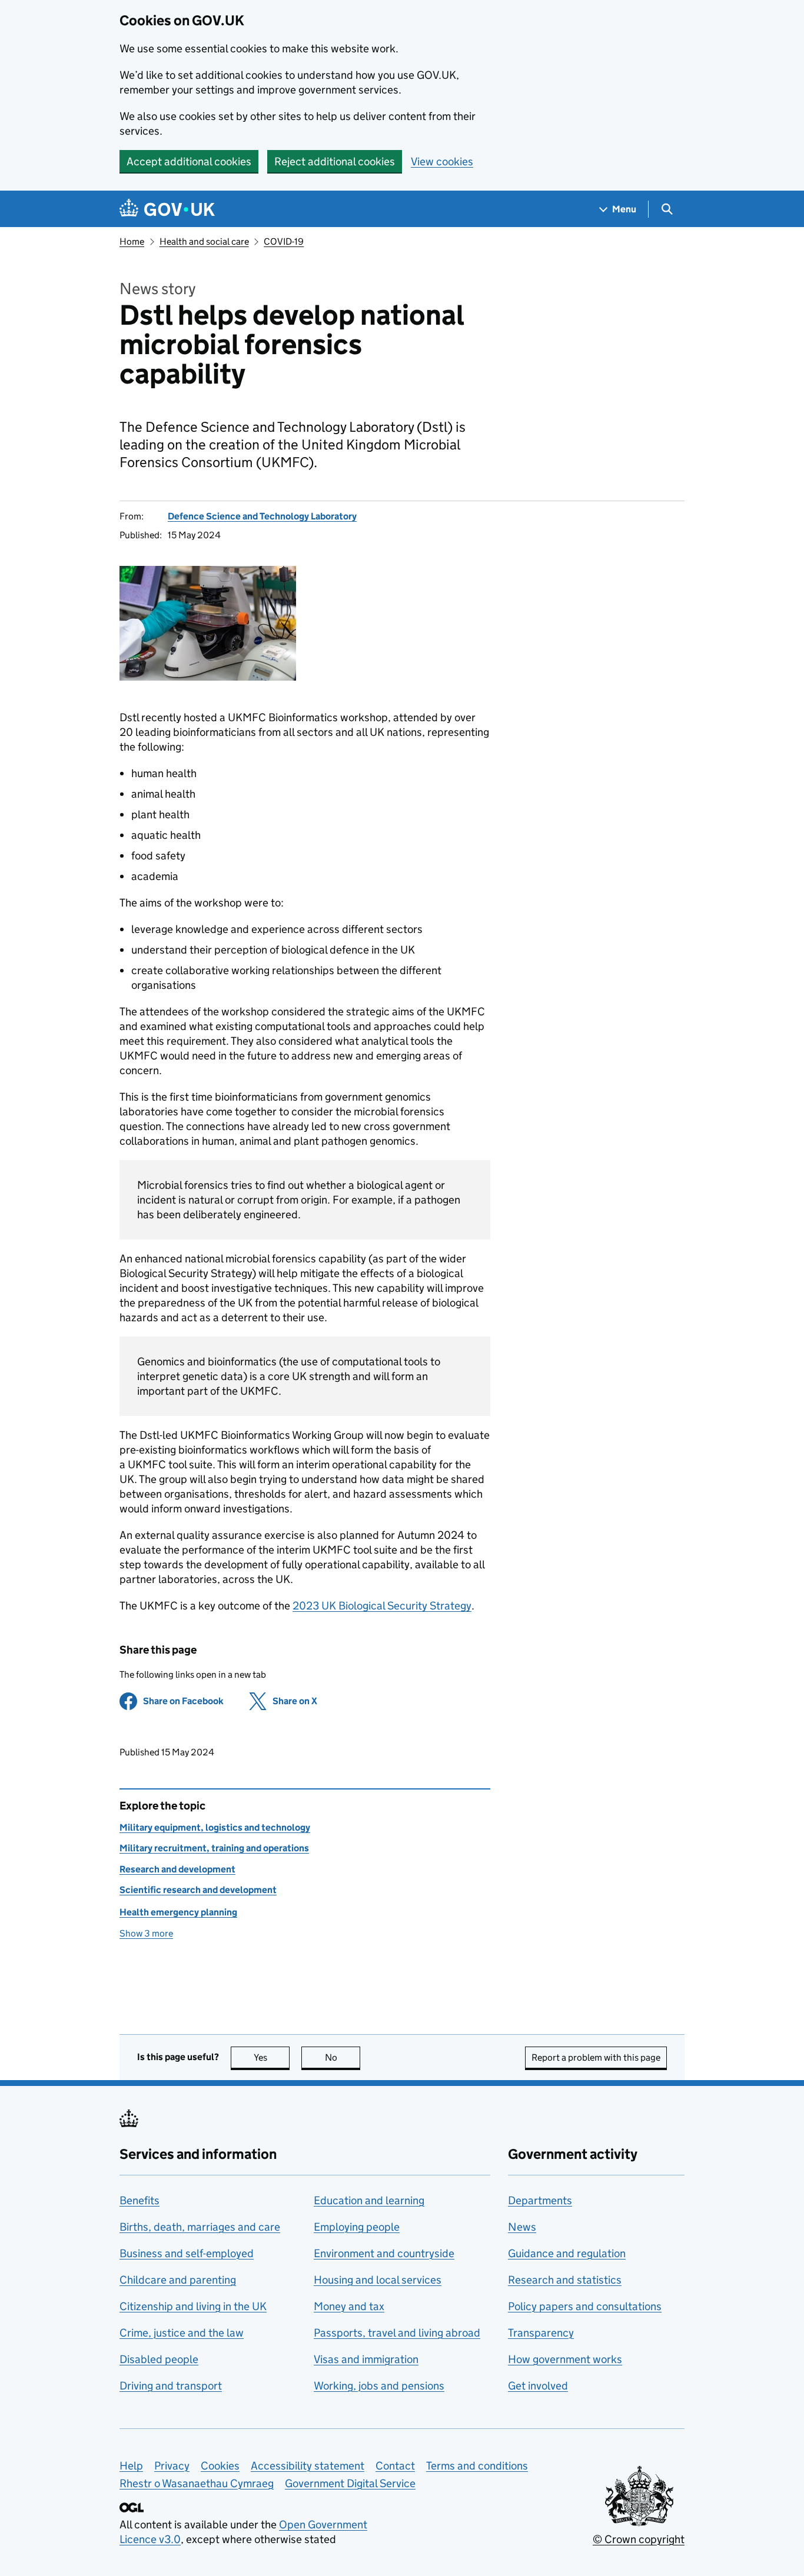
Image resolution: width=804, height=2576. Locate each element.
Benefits (139, 2200)
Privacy (172, 2466)
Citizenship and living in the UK (193, 2306)
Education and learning (369, 2200)
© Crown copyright (639, 2539)
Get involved (538, 2386)
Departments (540, 2200)
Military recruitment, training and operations (214, 1848)
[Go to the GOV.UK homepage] (167, 209)
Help (131, 2466)
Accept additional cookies (189, 161)
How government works (565, 2359)
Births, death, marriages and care (200, 2227)
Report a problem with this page (596, 2057)
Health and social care (204, 241)
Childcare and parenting (178, 2280)
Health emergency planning (178, 1912)
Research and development (177, 1869)
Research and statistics (565, 2280)
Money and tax (349, 2306)
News (522, 2227)
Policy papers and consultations (585, 2306)
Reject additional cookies (335, 161)
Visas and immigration (366, 2359)
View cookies (442, 161)
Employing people (357, 2227)
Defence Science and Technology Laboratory (262, 516)
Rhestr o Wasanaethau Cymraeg (197, 2483)
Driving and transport (171, 2386)
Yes (272, 2057)
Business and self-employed (187, 2253)
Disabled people (159, 2359)
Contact (395, 2466)
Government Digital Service (350, 2483)
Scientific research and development (198, 1890)
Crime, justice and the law (182, 2333)
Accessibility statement (308, 2466)
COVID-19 (284, 241)
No (343, 2057)
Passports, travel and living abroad (397, 2333)
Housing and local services (378, 2280)
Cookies (220, 2466)
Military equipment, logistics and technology (215, 1827)
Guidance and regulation (567, 2253)
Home (132, 241)
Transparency (541, 2333)
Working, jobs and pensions (379, 2386)
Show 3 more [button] (146, 1933)
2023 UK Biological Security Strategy (382, 1606)
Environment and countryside (384, 2253)
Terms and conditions (477, 2466)
